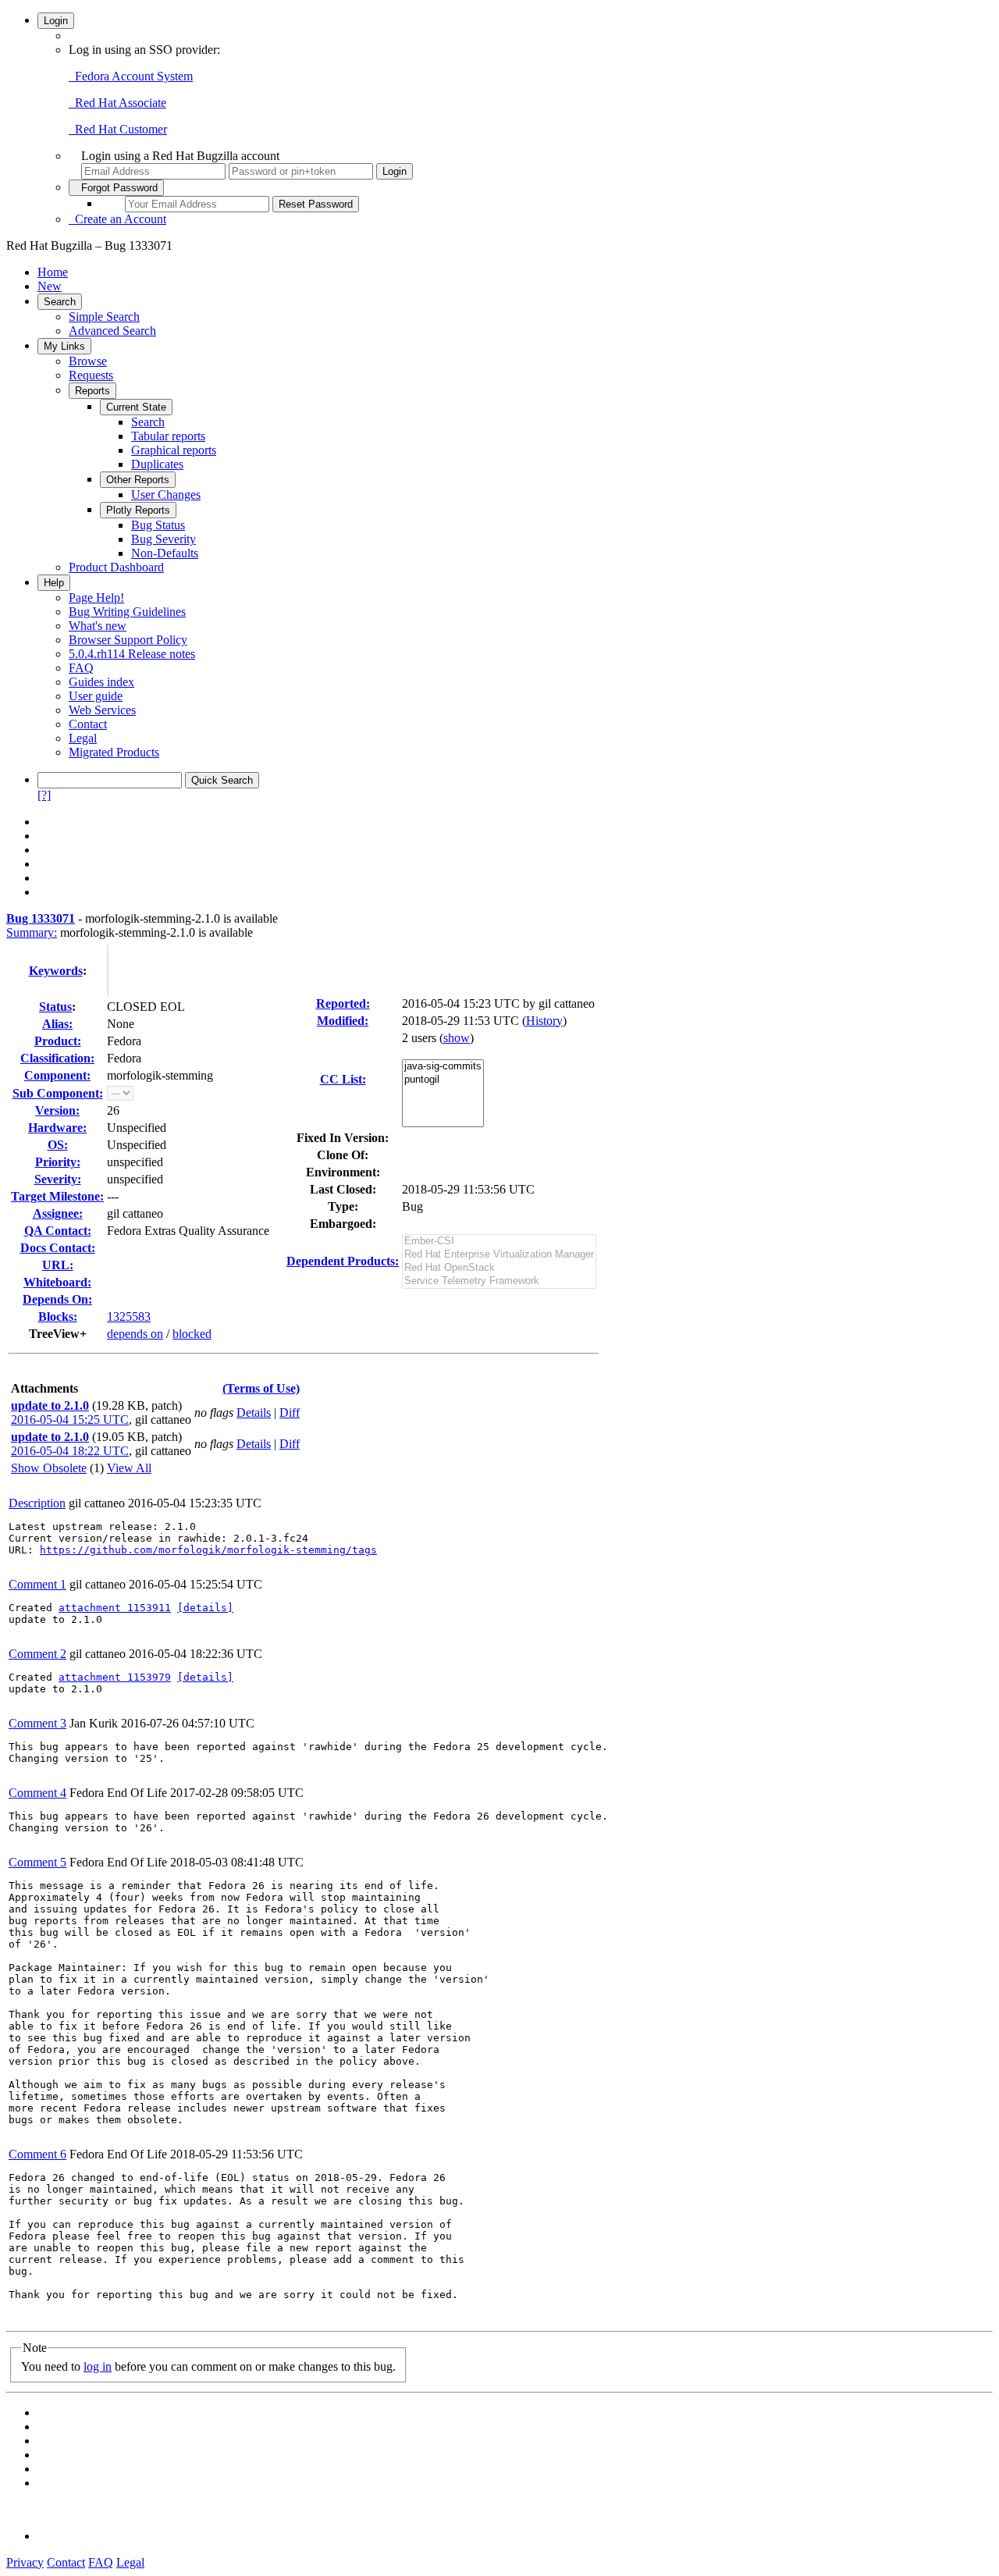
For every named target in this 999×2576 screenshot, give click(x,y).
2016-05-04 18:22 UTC (70, 1451)
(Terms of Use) (261, 1388)
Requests (91, 375)
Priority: (58, 1162)
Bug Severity (164, 539)
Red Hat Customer (118, 129)
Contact (88, 724)
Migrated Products (114, 752)
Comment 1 (37, 1584)
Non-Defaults (165, 553)
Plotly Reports (138, 510)
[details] (205, 1608)
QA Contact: (58, 1231)
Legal (83, 738)
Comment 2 (37, 1654)
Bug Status (158, 525)
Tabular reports (168, 436)
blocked (192, 1334)
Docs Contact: (58, 1248)
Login (56, 21)
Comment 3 (37, 1723)
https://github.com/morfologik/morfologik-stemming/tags (208, 1550)
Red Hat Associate (117, 103)
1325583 (129, 1316)
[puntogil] (443, 1080)
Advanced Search (112, 331)
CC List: (343, 1079)
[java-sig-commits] (443, 1067)
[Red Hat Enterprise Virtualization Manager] (499, 1255)
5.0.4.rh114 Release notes (132, 654)
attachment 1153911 (115, 1608)
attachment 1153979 (115, 1677)
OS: (58, 1145)
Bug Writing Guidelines (127, 612)
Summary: (32, 932)
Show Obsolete (49, 1468)
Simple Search (104, 317)
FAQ (81, 668)
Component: (57, 1075)
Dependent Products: (343, 1261)
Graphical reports (174, 450)
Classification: (57, 1058)
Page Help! (96, 598)
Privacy (25, 2562)
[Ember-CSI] (499, 1242)
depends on (135, 1334)
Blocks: (58, 1316)
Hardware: (57, 1128)
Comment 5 (37, 1862)
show (457, 1038)
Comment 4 (37, 1793)
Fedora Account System (131, 76)
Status (55, 1007)
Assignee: (58, 1213)
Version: (57, 1110)
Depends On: (57, 1299)
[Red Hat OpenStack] (499, 1268)
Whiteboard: (57, 1282)
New (50, 286)
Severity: (58, 1179)
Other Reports (138, 480)
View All (129, 1468)
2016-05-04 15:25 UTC (70, 1420)
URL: (58, 1265)
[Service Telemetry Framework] (499, 1281)
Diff (290, 1413)
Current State (136, 407)
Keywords (56, 971)
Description (37, 1503)
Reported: (343, 1003)
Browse (88, 361)
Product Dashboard (116, 567)
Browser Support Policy (128, 640)
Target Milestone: (57, 1196)
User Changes (166, 495)
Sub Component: (58, 1093)
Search (60, 302)
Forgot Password (116, 188)
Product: (58, 1041)
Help (54, 583)
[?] (44, 795)
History (544, 1021)
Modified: (343, 1021)
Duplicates (157, 464)
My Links (64, 346)
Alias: (57, 1024)
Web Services (102, 710)
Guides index (101, 682)
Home (53, 272)
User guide (96, 696)
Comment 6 (37, 2154)
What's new (98, 626)
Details (254, 1413)
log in (98, 2366)
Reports (92, 391)
